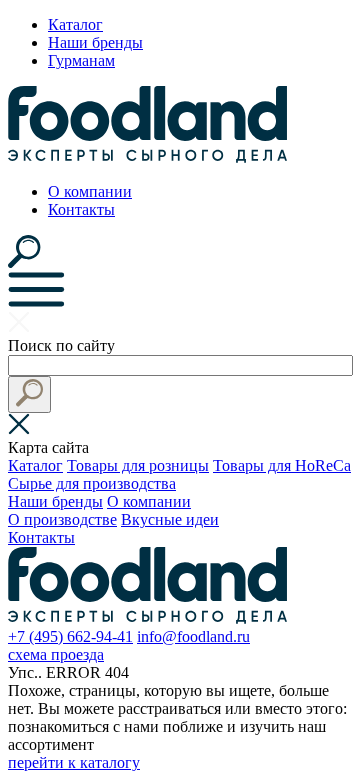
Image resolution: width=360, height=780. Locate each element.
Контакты (81, 209)
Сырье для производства (92, 483)
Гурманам (81, 60)
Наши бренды (95, 42)
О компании (90, 191)
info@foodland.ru (193, 636)
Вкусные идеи (170, 519)
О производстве (62, 519)
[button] (29, 394)
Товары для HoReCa (282, 465)
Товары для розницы (138, 465)
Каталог (75, 24)
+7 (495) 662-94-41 (70, 636)
